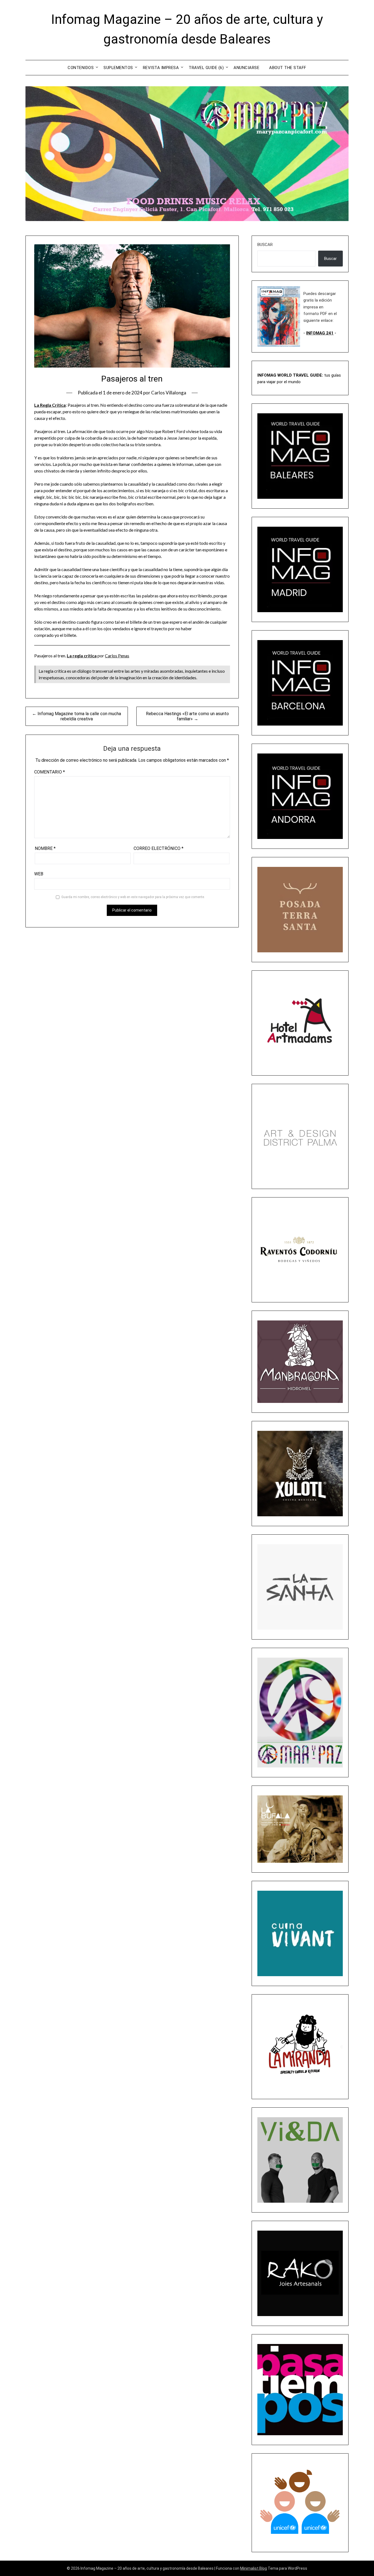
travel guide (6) (206, 68)
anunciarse (246, 68)
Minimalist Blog (254, 2568)
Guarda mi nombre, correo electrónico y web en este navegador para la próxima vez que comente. (133, 897)
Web (39, 874)
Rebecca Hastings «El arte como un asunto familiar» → (187, 716)
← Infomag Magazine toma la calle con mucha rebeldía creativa (77, 716)
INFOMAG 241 (320, 333)
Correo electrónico (159, 848)
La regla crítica (82, 656)
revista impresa (161, 68)
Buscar (265, 245)
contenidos (81, 68)
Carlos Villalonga (169, 393)
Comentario (50, 772)
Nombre (45, 848)
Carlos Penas (117, 656)
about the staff (288, 68)
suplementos (118, 68)
